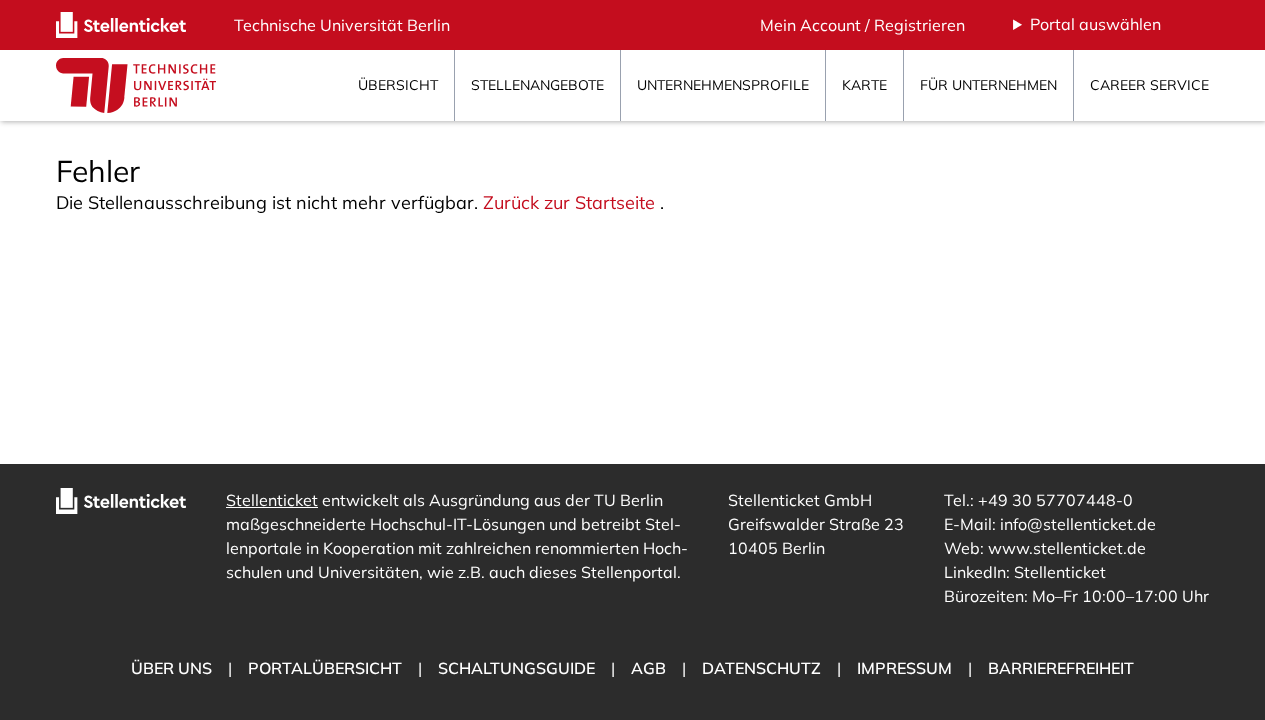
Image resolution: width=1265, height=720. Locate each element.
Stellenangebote (537, 85)
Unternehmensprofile (723, 85)
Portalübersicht (325, 668)
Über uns (171, 668)
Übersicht (398, 85)
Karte (864, 85)
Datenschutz (761, 668)
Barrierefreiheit (1061, 668)
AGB (648, 668)
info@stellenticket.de (1078, 524)
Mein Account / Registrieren (862, 25)
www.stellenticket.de (1067, 548)
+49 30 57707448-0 (1055, 500)
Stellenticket (272, 500)
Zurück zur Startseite (569, 202)
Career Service (1149, 85)
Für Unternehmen (988, 85)
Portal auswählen (1095, 24)
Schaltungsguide (516, 668)
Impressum (904, 668)
